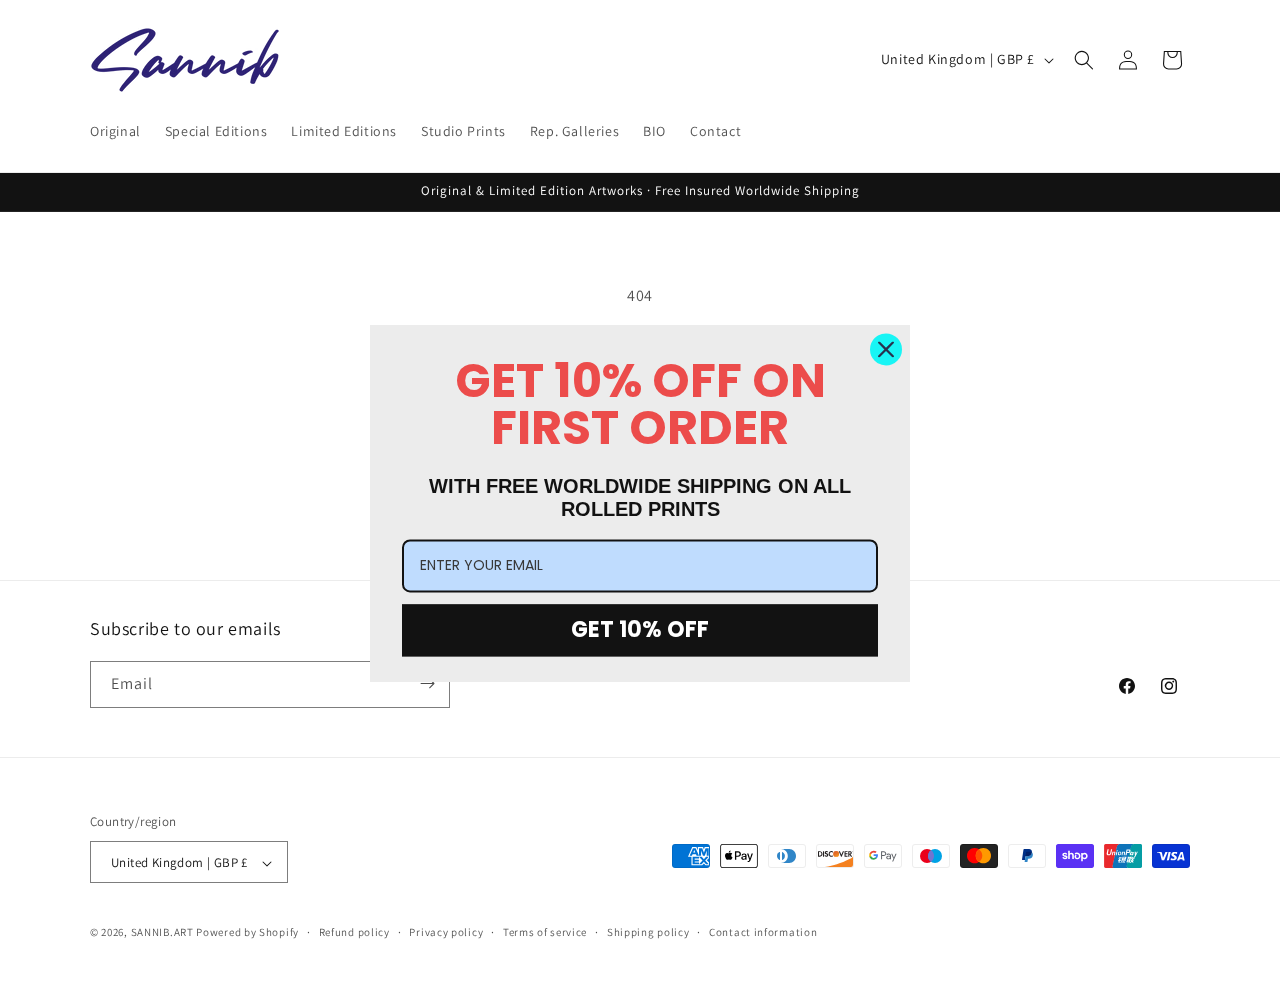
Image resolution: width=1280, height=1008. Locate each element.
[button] (1084, 60)
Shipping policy (648, 933)
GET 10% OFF (640, 629)
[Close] (886, 349)
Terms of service (545, 933)
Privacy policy (446, 933)
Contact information (763, 933)
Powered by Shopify (247, 933)
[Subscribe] (427, 683)
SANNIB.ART (162, 933)
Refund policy (354, 933)
